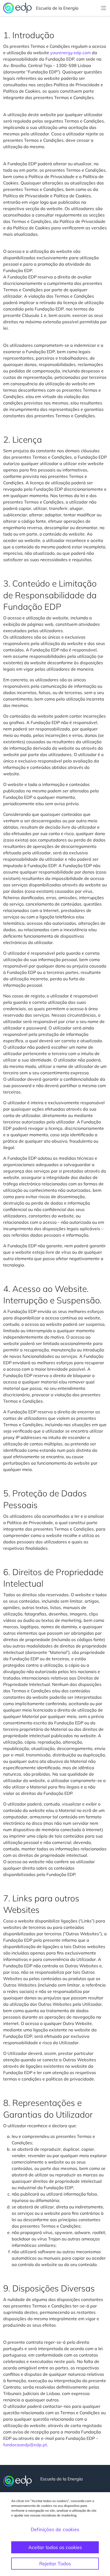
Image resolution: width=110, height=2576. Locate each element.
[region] (55, 2534)
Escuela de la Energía (57, 8)
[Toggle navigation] (104, 8)
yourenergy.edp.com (70, 53)
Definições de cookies (55, 2529)
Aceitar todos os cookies (55, 2547)
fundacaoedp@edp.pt (25, 2445)
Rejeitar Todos (55, 2564)
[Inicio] (17, 2481)
